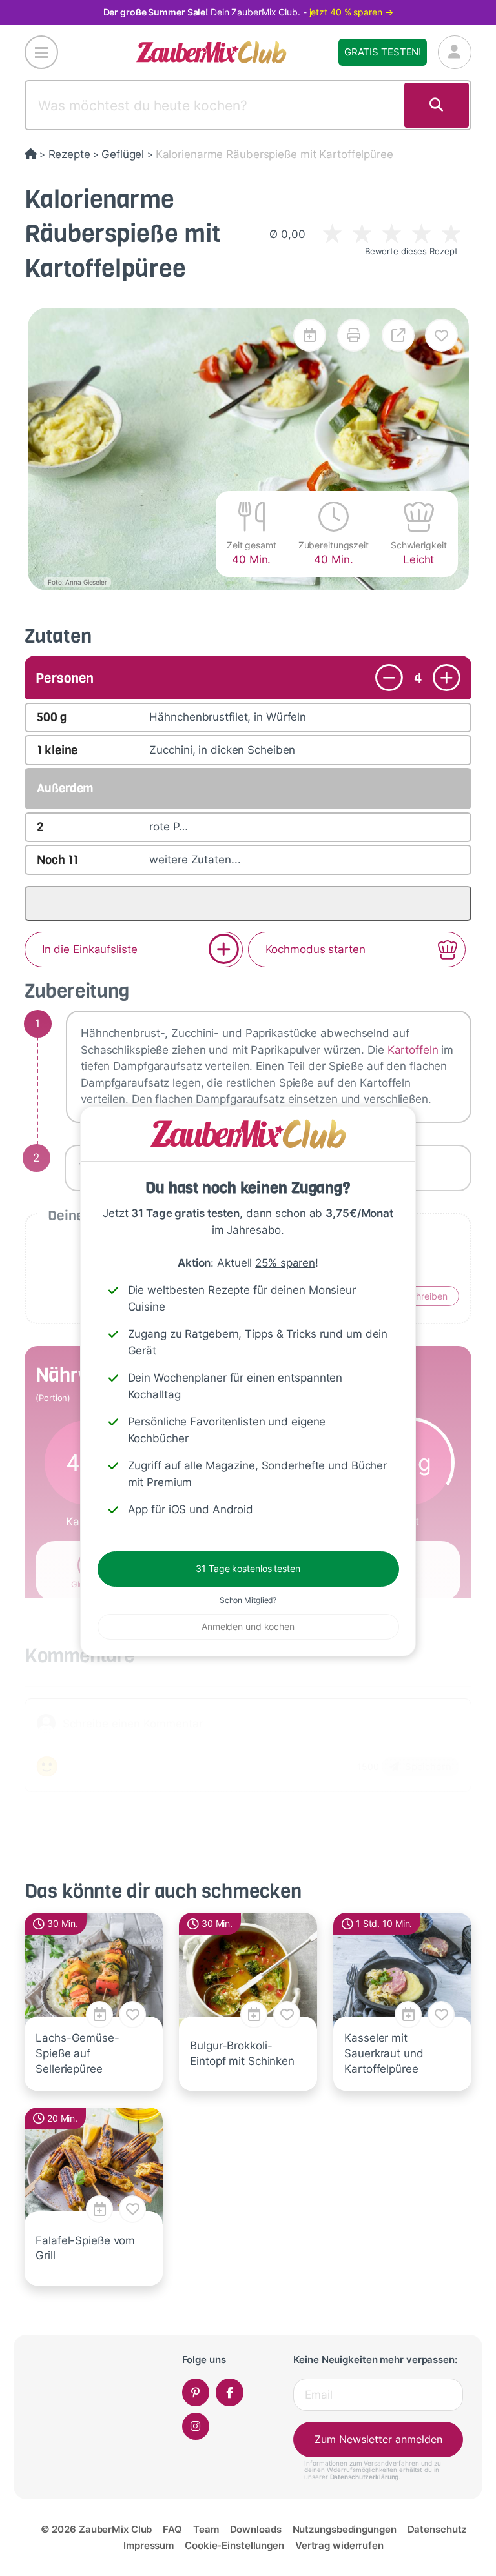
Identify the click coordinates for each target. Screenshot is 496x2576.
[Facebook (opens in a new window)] (230, 2392)
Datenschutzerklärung (365, 2477)
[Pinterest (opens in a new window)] (196, 2392)
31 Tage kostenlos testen (248, 1568)
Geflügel (123, 154)
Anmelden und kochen (248, 1626)
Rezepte (69, 154)
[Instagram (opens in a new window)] (196, 2427)
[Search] (437, 105)
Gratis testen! (383, 52)
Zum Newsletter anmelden (378, 2439)
